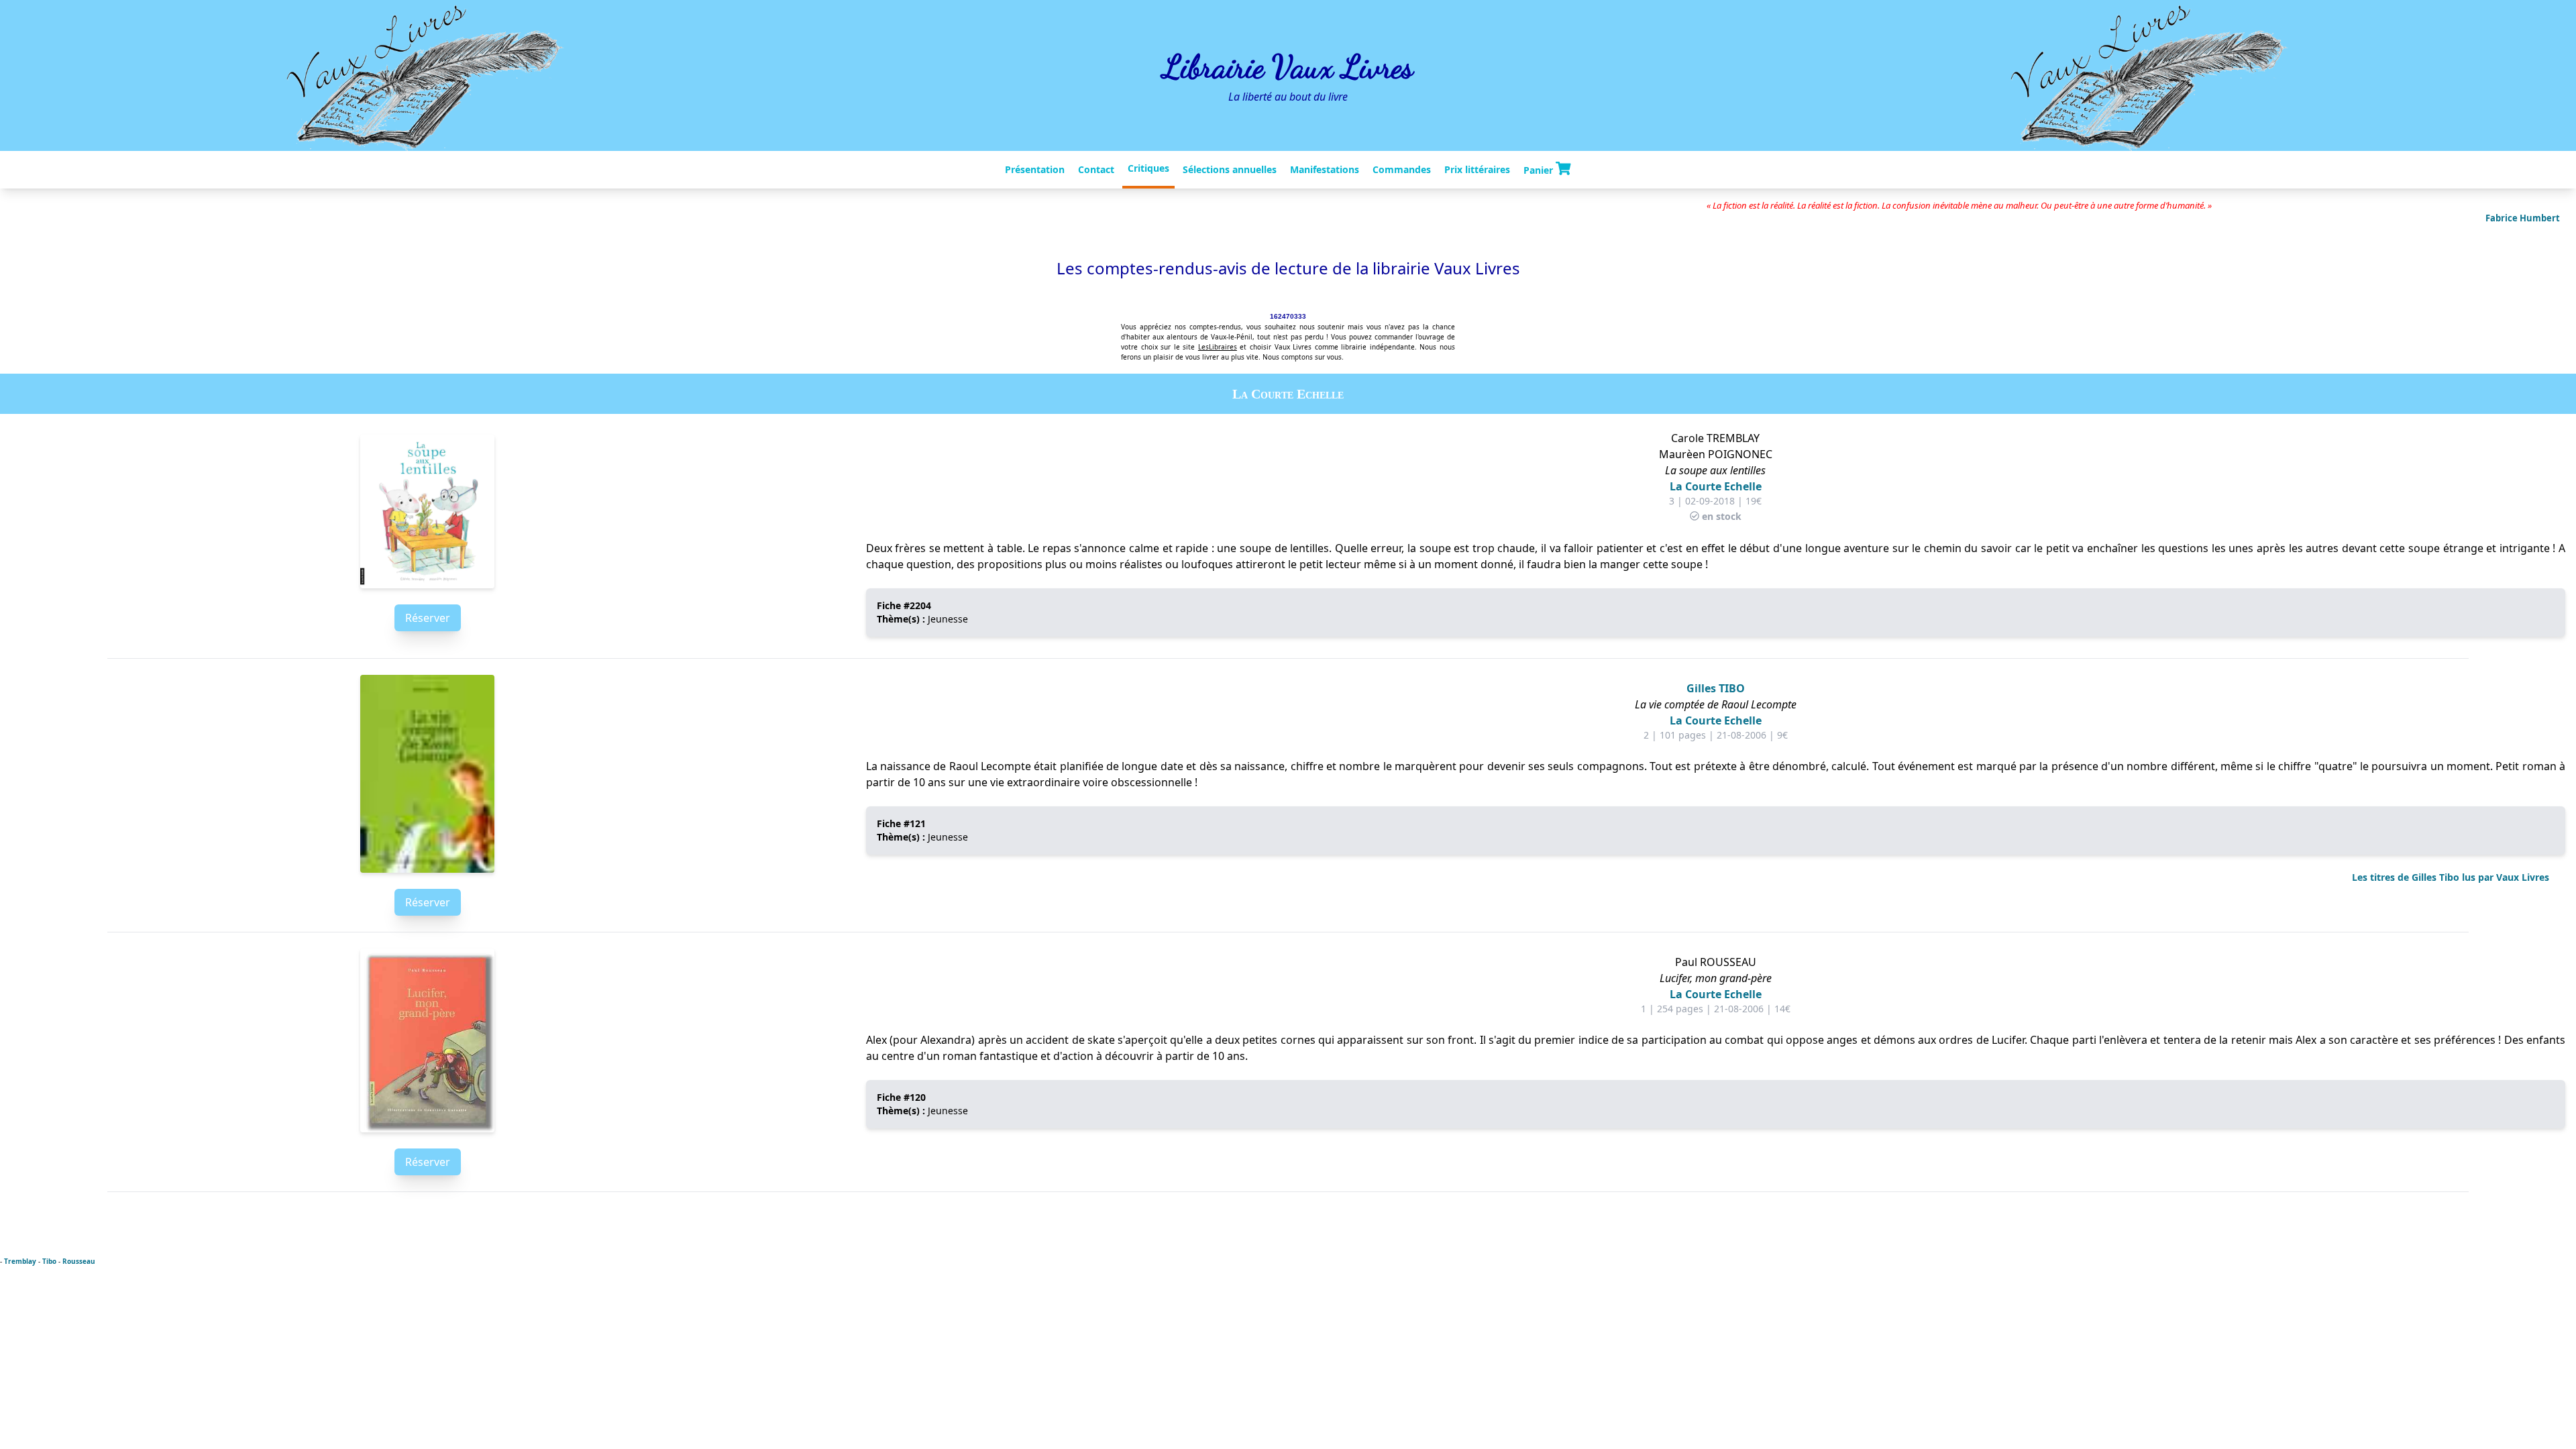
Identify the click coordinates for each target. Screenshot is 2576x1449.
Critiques (1148, 168)
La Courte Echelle (1716, 486)
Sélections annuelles (1230, 169)
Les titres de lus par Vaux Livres (2451, 877)
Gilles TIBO (1716, 688)
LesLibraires (1218, 347)
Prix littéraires (1477, 169)
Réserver (428, 618)
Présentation (1035, 169)
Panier (1540, 170)
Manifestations (1325, 169)
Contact (1096, 169)
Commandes (1402, 169)
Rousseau (79, 1261)
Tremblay (20, 1261)
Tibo (49, 1261)
